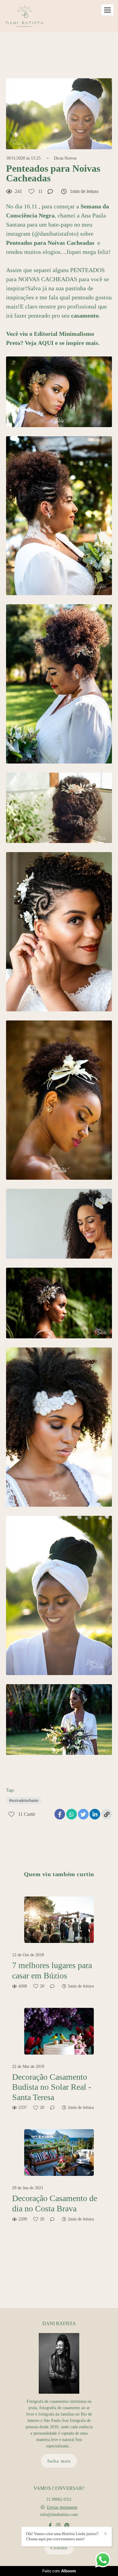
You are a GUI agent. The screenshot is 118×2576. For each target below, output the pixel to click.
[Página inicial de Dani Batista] (25, 16)
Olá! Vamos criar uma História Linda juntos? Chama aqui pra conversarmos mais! (62, 2536)
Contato (59, 2548)
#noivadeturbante (24, 1801)
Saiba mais (59, 2461)
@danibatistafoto (55, 234)
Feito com (59, 2571)
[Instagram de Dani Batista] (58, 2525)
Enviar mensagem (62, 2507)
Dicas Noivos (65, 158)
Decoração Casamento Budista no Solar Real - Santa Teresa (52, 2087)
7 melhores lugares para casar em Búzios (52, 1970)
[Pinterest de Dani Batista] (67, 2525)
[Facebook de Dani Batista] (50, 2525)
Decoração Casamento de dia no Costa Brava (55, 2203)
